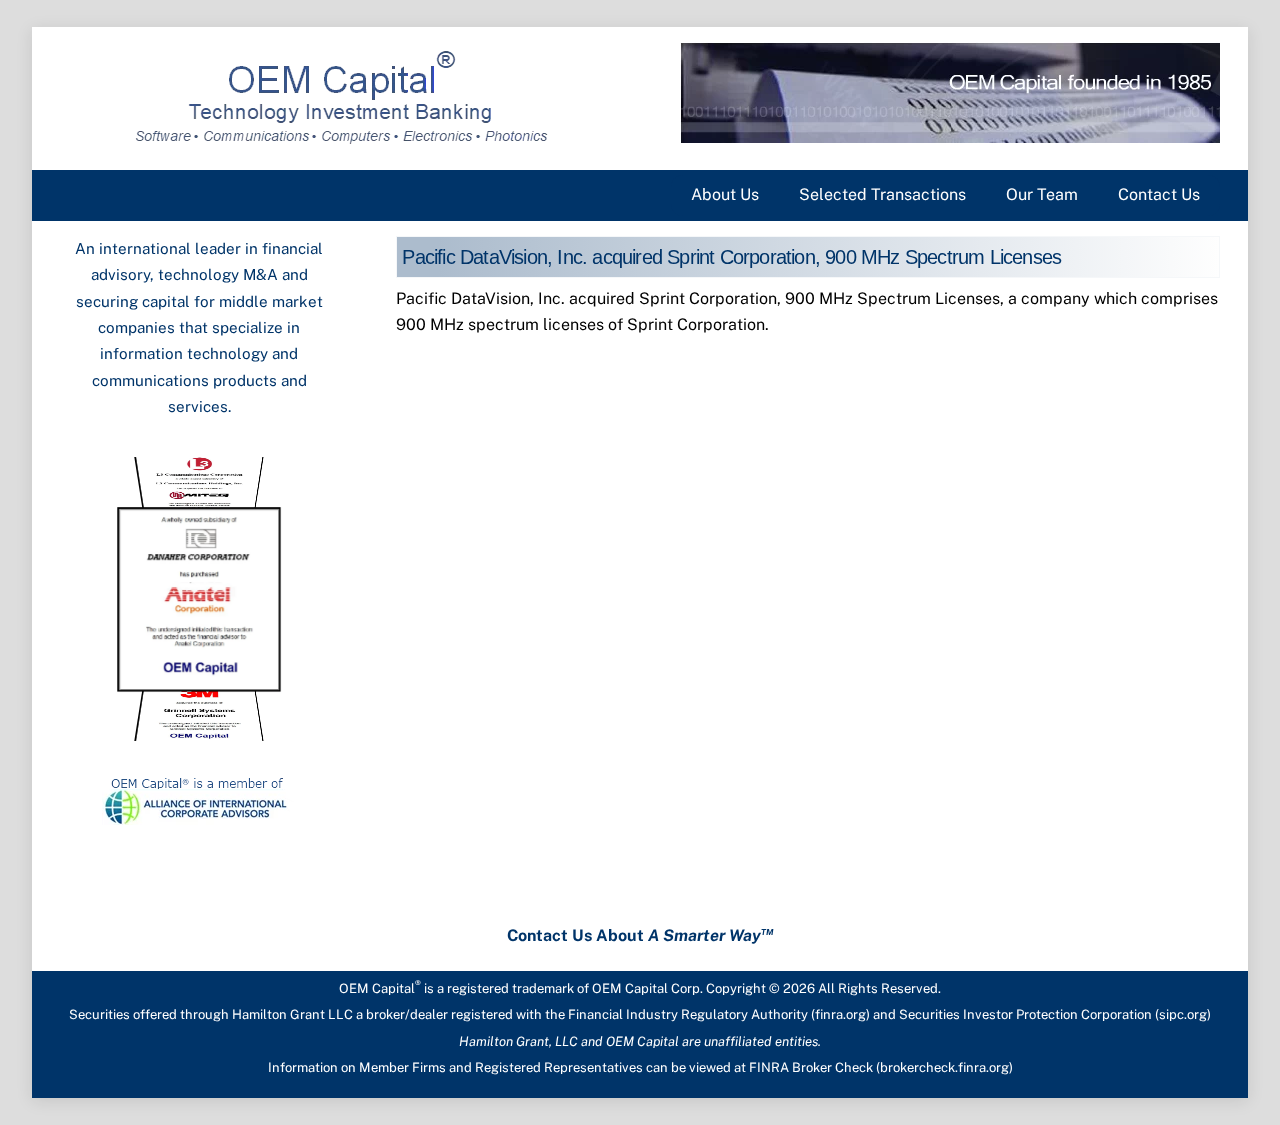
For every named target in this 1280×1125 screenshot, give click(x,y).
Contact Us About (640, 935)
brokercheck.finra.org (944, 1067)
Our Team (1042, 194)
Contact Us (1159, 194)
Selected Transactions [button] (882, 194)
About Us (725, 194)
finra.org (840, 1014)
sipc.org (1183, 1014)
